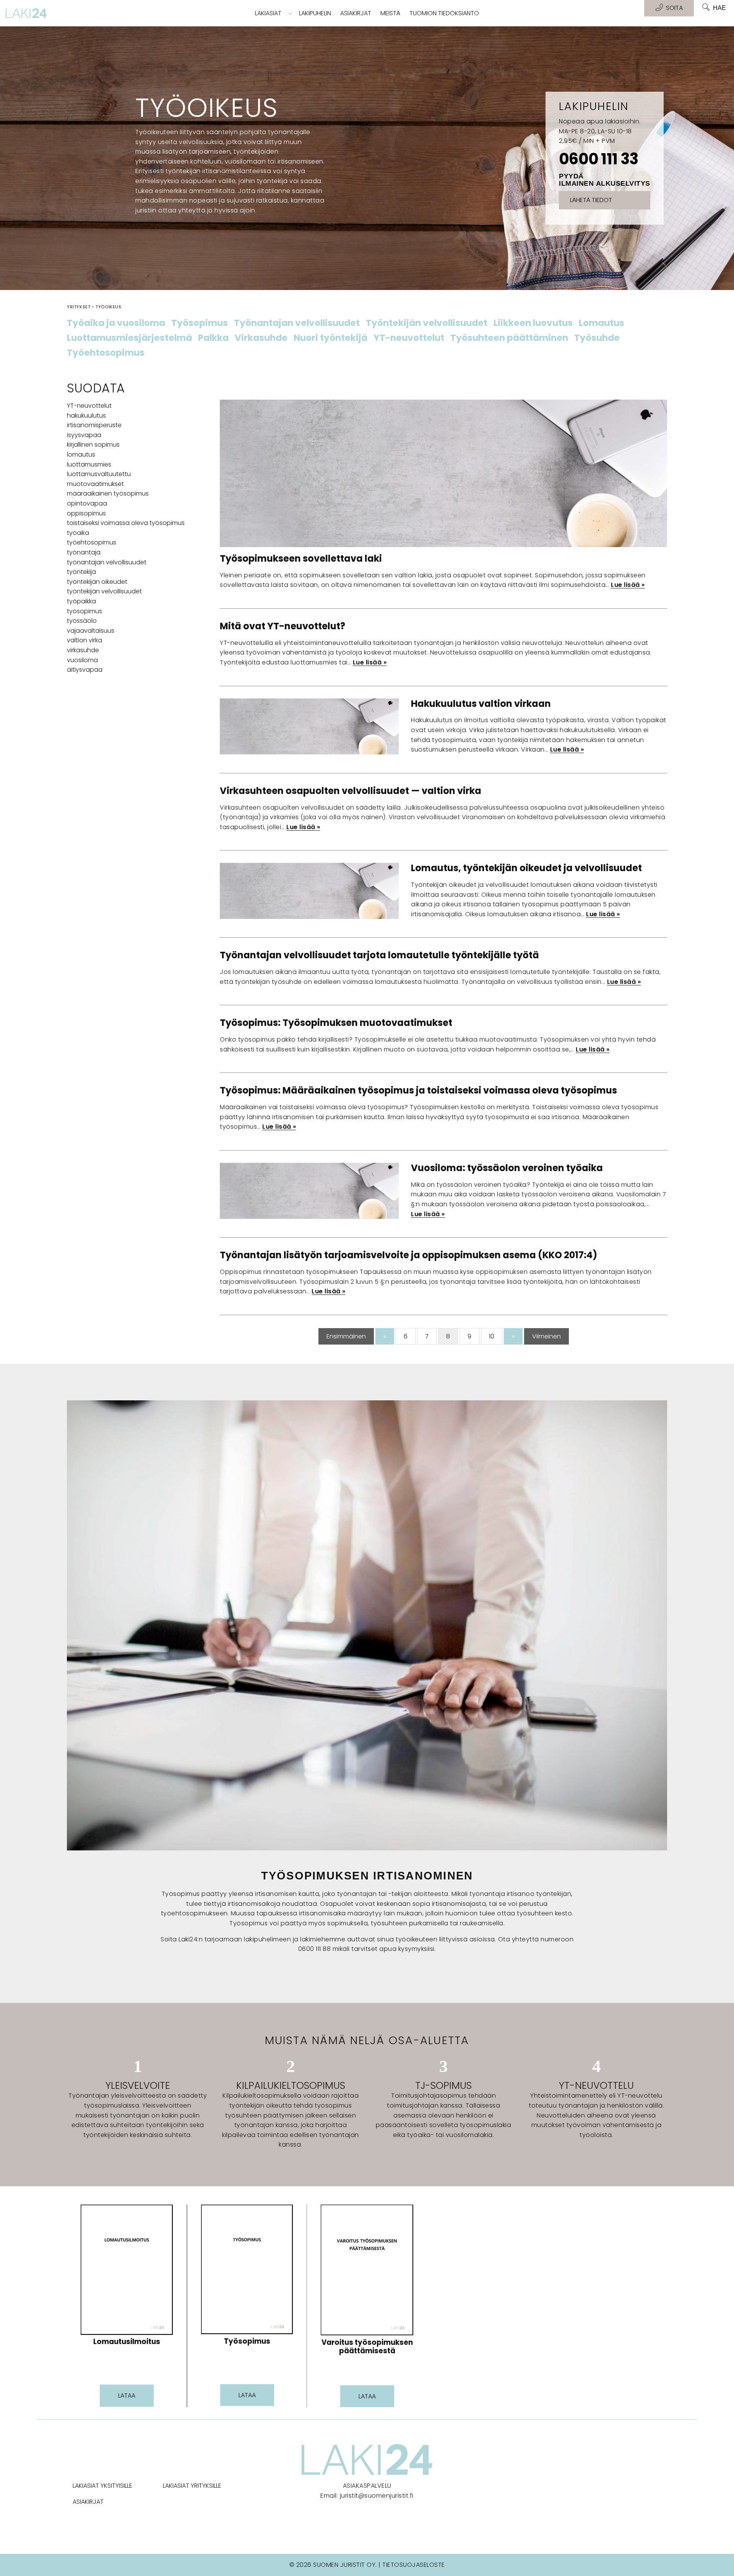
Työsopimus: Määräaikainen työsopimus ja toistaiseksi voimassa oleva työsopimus (418, 1090)
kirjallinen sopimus (93, 445)
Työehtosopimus (106, 353)
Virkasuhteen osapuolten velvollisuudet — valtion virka (351, 791)
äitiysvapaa (85, 670)
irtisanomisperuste (94, 425)
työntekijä (81, 572)
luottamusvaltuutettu (99, 474)
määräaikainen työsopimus (108, 493)
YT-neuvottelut (409, 338)
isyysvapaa (84, 435)
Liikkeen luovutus (533, 323)
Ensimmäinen (346, 1336)
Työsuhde (597, 338)
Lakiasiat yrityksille (192, 2486)
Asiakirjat (356, 13)
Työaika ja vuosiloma (116, 323)
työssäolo (82, 621)
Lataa (127, 2395)
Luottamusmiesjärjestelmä (129, 338)
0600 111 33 (598, 159)
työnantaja (84, 552)
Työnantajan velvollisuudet (297, 323)
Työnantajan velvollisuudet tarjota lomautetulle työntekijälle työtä (379, 955)
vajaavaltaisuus (91, 631)
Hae (719, 8)
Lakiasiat (268, 13)
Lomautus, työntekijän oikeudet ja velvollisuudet (526, 868)
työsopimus (84, 611)
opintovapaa (87, 503)
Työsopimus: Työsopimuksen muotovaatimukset (336, 1023)
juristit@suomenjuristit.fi (377, 2496)
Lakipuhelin (315, 13)
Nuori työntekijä (330, 338)
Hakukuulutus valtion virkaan (481, 704)
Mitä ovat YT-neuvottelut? (283, 626)
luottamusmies (89, 464)
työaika (78, 533)
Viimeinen (546, 1336)
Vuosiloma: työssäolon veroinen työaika (507, 1168)
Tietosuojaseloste (414, 2565)
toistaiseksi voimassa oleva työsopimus (126, 523)
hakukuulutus (86, 416)
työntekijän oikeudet (97, 582)
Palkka (213, 338)
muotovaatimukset (95, 484)
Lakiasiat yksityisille (102, 2486)
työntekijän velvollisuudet (104, 591)
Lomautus (602, 323)
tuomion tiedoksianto (444, 13)
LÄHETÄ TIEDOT (591, 200)
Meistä (390, 13)
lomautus (81, 454)
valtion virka (84, 640)
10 (492, 1336)
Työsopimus (200, 323)
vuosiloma (82, 660)
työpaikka (81, 601)
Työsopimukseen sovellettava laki (301, 558)
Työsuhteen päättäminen (509, 338)
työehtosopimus (92, 542)
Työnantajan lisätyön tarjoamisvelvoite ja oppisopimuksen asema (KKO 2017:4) (408, 1255)
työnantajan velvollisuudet (107, 562)
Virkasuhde (261, 338)
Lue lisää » (628, 585)
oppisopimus (86, 513)
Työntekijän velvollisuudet (427, 323)
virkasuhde (83, 650)
